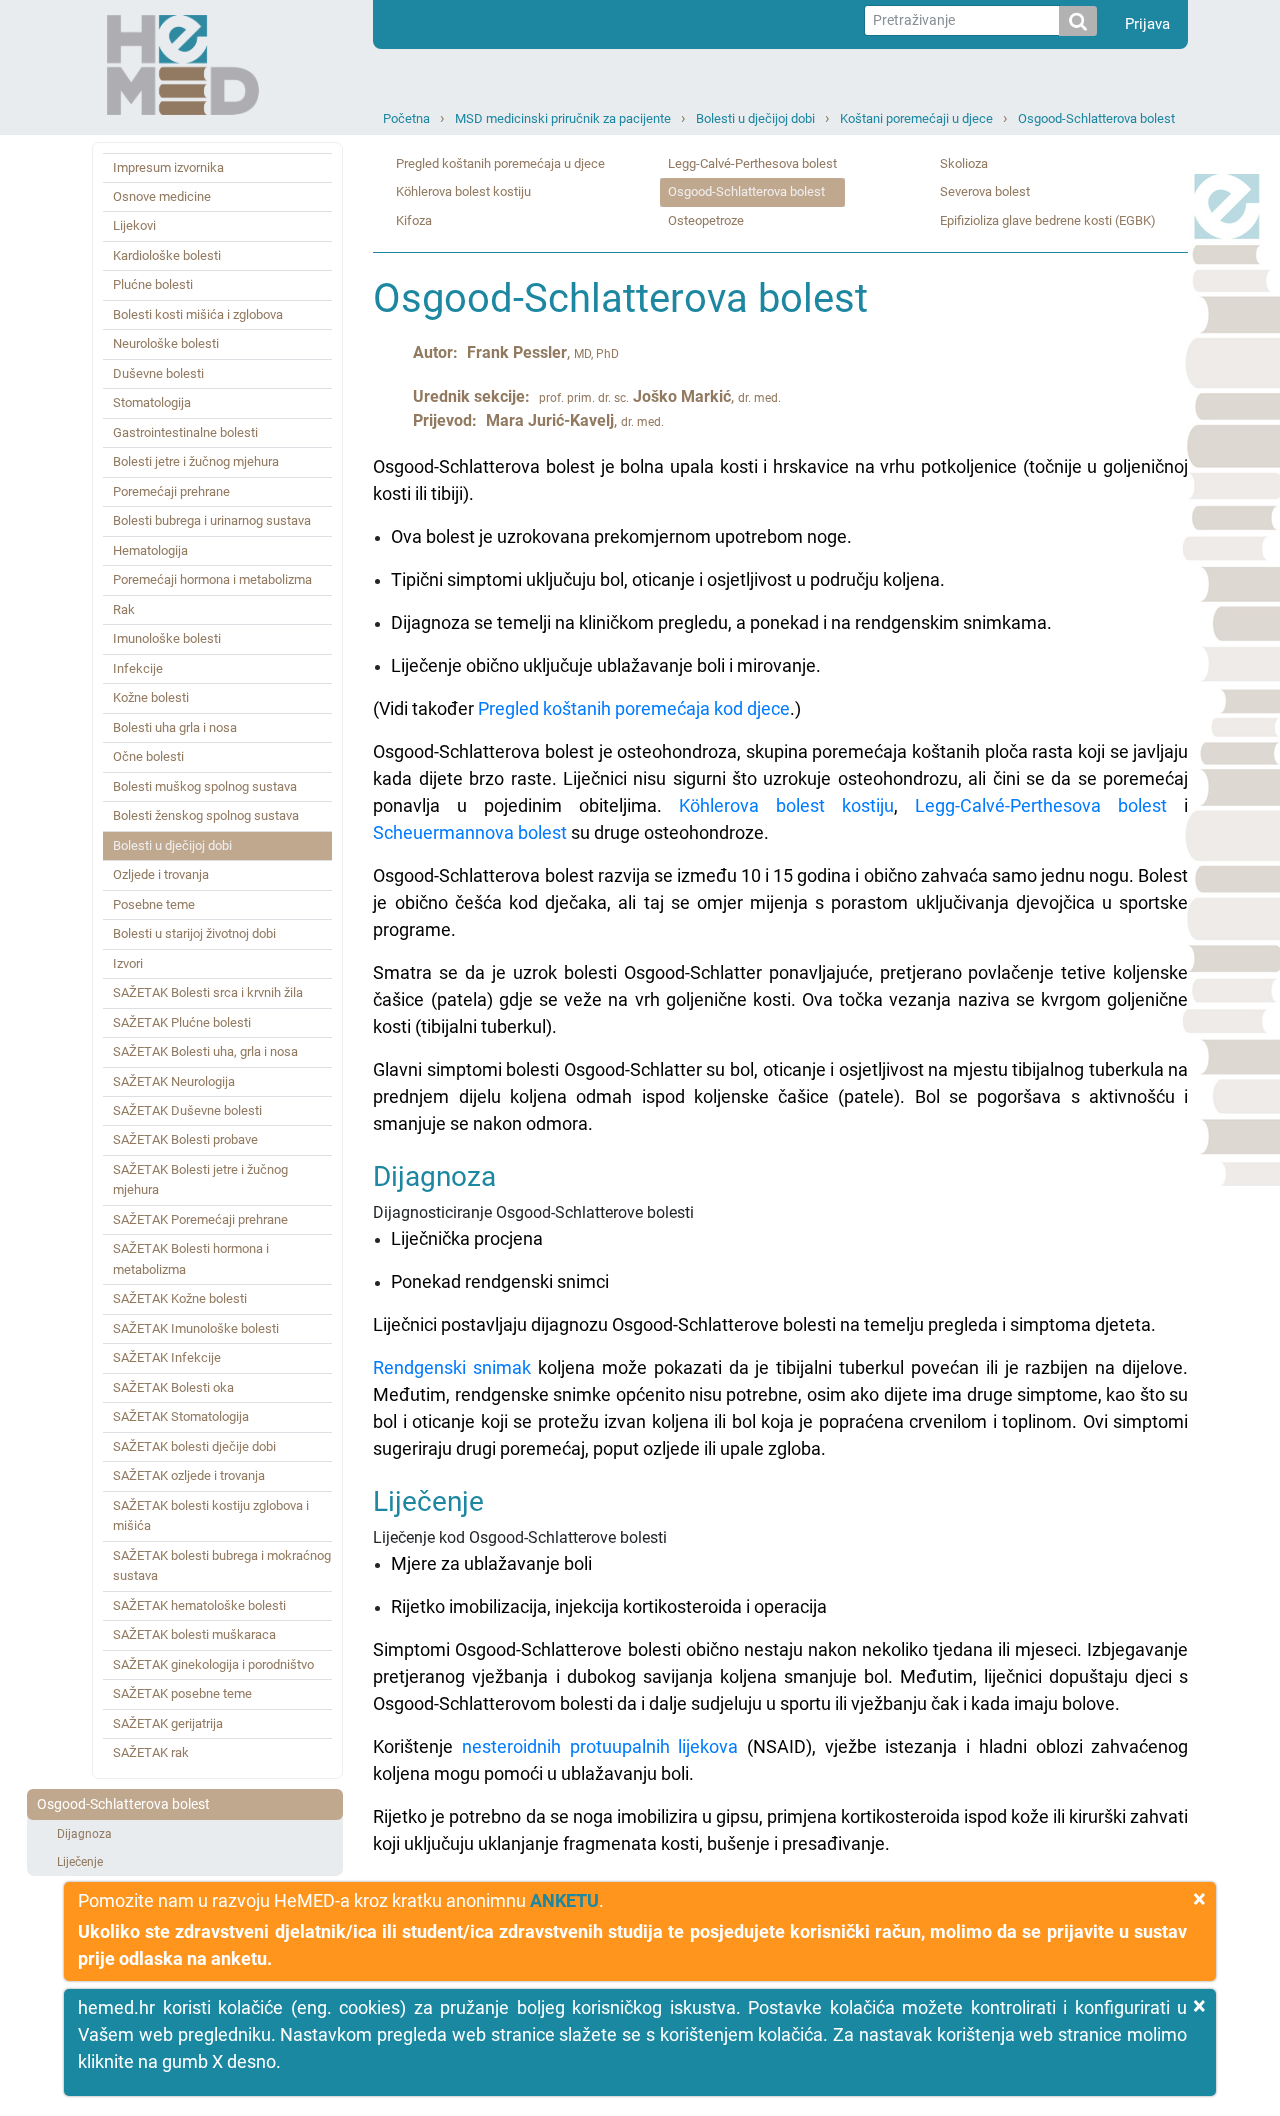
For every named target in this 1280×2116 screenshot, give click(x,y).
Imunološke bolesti (167, 638)
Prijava (1147, 24)
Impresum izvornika (168, 167)
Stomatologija (152, 402)
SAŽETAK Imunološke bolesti (196, 1328)
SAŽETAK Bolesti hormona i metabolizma (191, 1258)
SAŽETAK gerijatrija (168, 1723)
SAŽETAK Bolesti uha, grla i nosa (205, 1051)
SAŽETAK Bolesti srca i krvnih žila (208, 992)
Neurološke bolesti (166, 343)
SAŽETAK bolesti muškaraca (194, 1634)
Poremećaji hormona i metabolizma (212, 579)
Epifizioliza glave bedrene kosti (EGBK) (1048, 220)
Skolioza (964, 163)
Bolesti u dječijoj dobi (755, 118)
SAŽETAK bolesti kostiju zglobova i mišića (211, 1515)
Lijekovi (134, 225)
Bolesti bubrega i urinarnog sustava (212, 520)
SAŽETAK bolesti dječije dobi (194, 1446)
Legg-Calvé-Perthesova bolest (1041, 805)
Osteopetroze (706, 220)
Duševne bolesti (158, 373)
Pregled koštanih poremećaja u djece (500, 163)
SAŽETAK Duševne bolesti (187, 1110)
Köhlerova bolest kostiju (463, 191)
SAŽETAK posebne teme (182, 1693)
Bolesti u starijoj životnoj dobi (194, 933)
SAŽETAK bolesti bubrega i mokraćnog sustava (222, 1565)
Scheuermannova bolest (470, 832)
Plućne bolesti (153, 284)
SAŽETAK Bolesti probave (185, 1139)
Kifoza (414, 220)
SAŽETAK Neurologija (174, 1081)
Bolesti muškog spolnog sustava (205, 786)
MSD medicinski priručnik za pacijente (563, 118)
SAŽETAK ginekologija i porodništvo (213, 1664)
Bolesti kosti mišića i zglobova (198, 314)
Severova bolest (985, 191)
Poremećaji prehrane (171, 491)
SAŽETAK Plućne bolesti (182, 1022)
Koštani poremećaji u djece (916, 118)
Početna (406, 118)
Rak (124, 609)
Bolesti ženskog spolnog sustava (206, 815)
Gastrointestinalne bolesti (185, 432)
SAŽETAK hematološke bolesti (199, 1605)
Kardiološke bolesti (167, 255)
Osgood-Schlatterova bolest (123, 1804)
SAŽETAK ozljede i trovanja (189, 1475)
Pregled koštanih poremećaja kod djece (634, 708)
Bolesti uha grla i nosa (175, 727)
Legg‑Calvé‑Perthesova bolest (752, 163)
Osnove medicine (162, 196)
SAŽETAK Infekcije (167, 1357)
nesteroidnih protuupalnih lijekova (600, 1746)
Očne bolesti (148, 756)
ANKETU (564, 1900)
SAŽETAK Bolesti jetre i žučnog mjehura (200, 1179)
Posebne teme (154, 904)
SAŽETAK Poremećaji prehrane (200, 1219)
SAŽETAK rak (151, 1752)
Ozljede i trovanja (161, 874)
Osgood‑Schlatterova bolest (1096, 118)
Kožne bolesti (151, 697)
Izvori (128, 963)
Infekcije (138, 668)
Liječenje (80, 1862)
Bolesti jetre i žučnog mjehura (196, 461)
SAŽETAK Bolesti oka (173, 1387)
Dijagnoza (84, 1834)
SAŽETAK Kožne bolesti (180, 1298)
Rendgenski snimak (452, 1367)
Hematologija (150, 550)
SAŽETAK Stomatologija (181, 1416)
